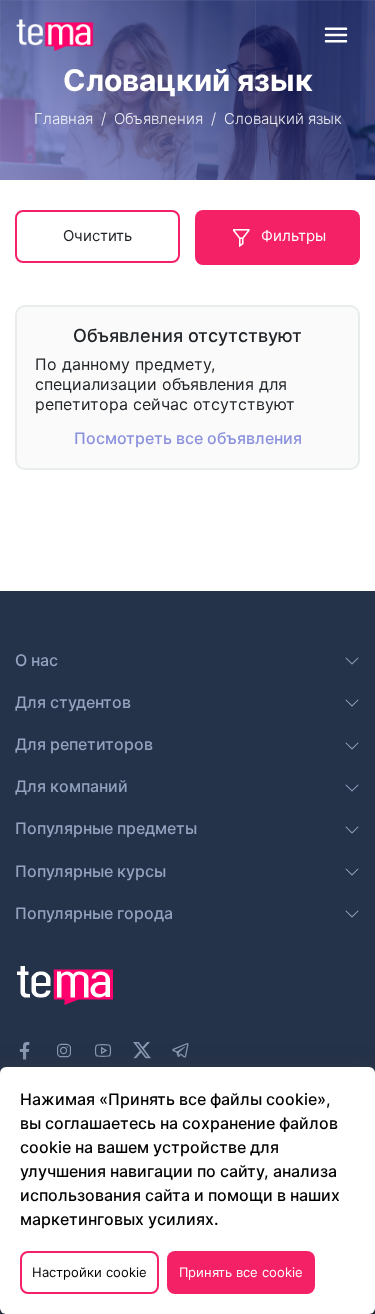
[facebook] (25, 1051)
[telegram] (181, 1051)
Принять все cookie (241, 1272)
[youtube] (103, 1051)
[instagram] (64, 1051)
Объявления (158, 118)
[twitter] (142, 1048)
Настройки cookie (89, 1272)
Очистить (97, 235)
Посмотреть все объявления (188, 438)
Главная (63, 118)
